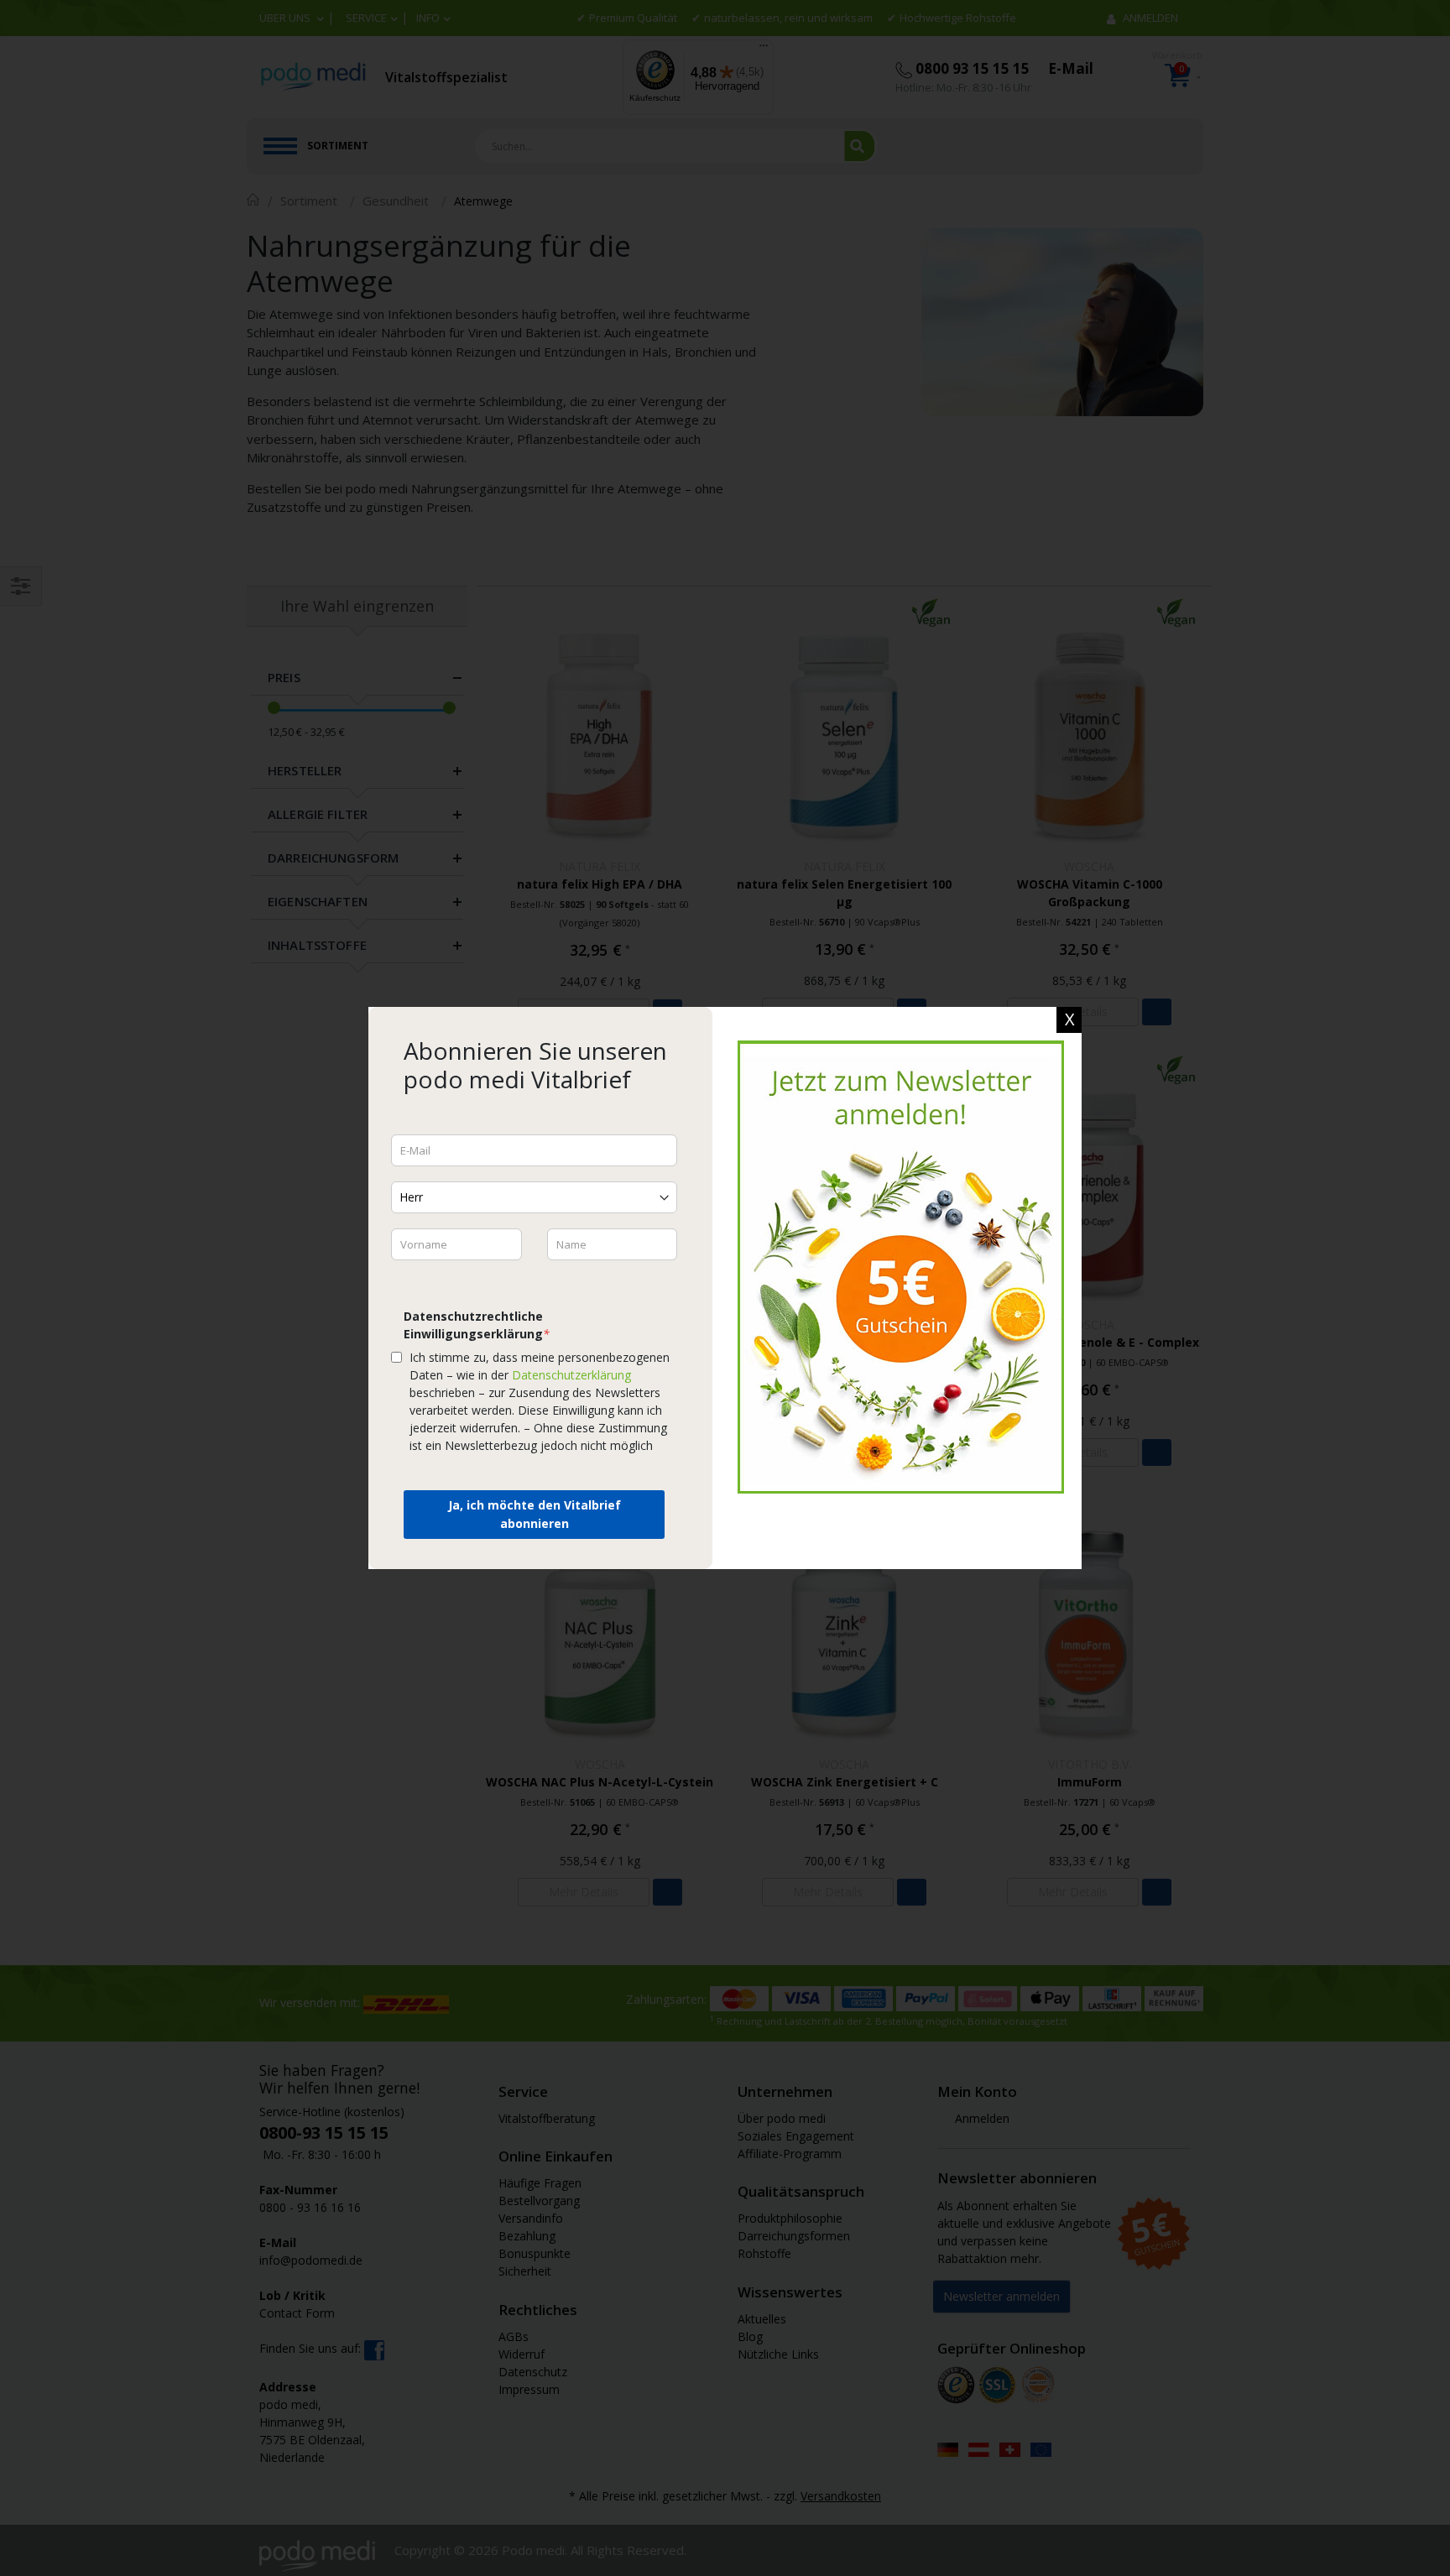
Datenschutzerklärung (571, 1375)
